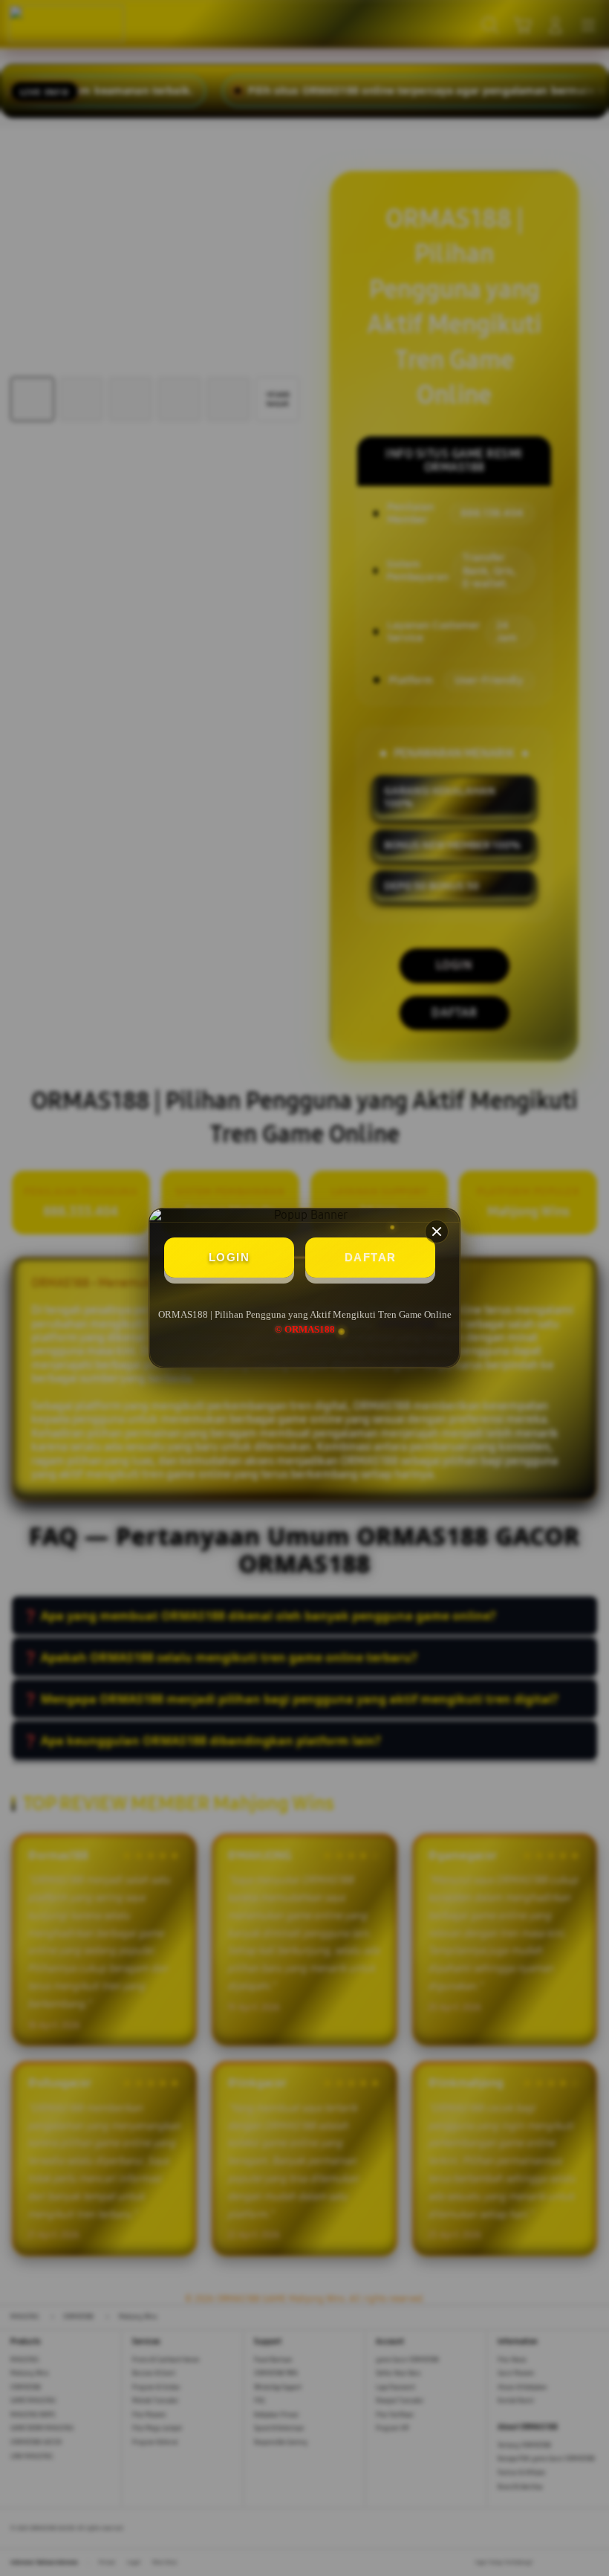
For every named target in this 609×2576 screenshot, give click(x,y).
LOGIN (229, 1257)
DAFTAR (371, 1257)
